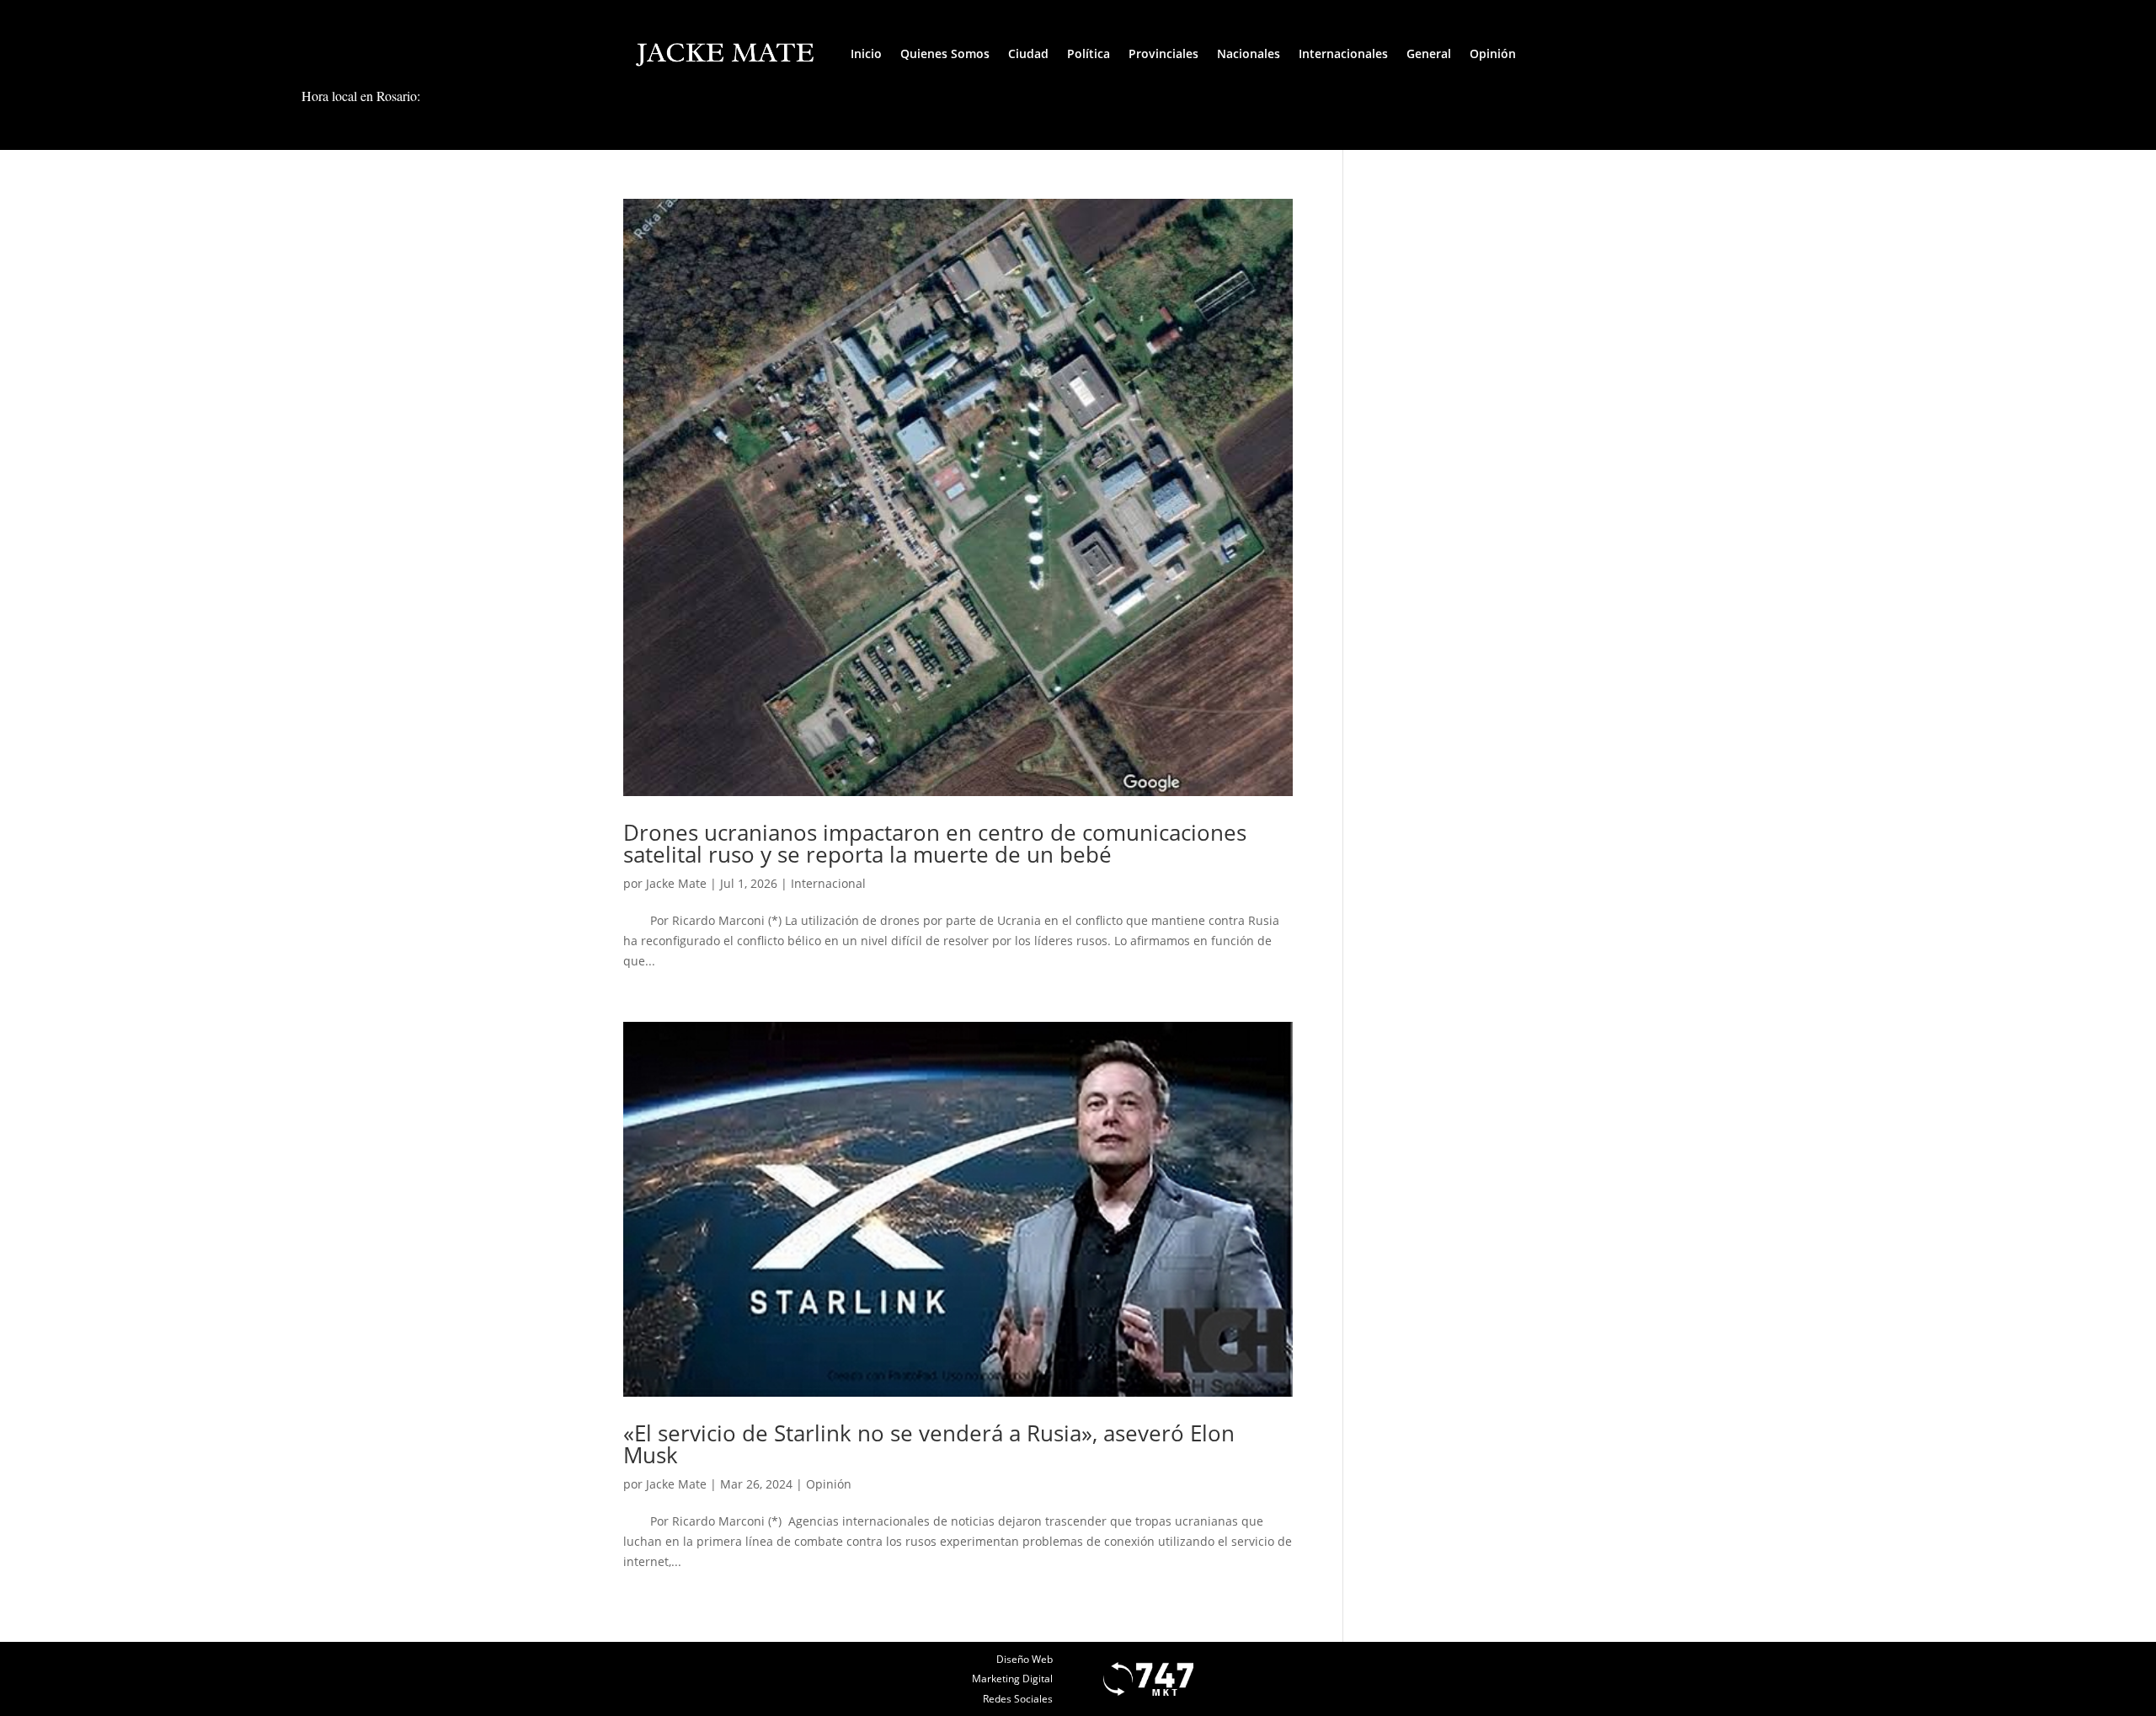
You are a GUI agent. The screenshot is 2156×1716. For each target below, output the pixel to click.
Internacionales (1343, 53)
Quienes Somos (945, 53)
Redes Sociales (1018, 1699)
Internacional (828, 883)
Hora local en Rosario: (361, 96)
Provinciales (1163, 53)
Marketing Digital (1012, 1679)
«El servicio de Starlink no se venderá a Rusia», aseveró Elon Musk (929, 1444)
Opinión (1493, 53)
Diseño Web (1025, 1659)
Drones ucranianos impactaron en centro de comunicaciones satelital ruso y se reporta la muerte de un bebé (935, 843)
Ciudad (1028, 53)
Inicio (866, 53)
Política (1089, 53)
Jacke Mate (676, 883)
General (1429, 53)
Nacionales (1249, 53)
